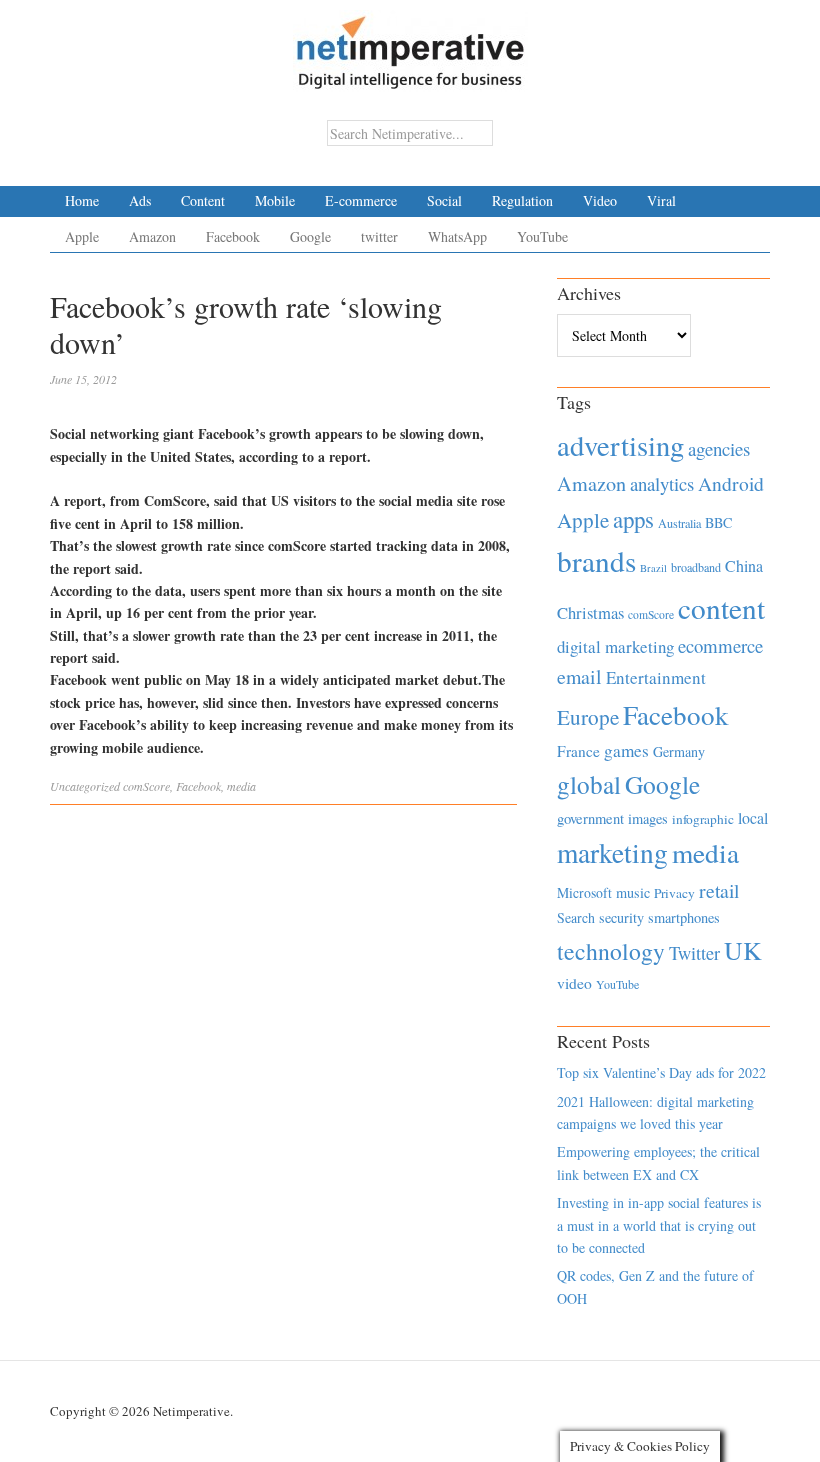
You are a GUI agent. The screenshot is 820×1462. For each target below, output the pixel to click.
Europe (588, 717)
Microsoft (584, 892)
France (578, 751)
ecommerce (720, 645)
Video (600, 200)
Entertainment (656, 677)
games (626, 750)
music (633, 892)
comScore (146, 786)
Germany (679, 751)
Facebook (233, 236)
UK (743, 950)
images (648, 818)
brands (596, 560)
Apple (82, 236)
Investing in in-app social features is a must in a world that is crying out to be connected (659, 1225)
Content (203, 200)
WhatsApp (457, 236)
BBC (718, 522)
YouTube (542, 236)
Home (82, 200)
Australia (679, 523)
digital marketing (615, 646)
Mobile (275, 200)
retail (719, 890)
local (753, 817)
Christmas (590, 612)
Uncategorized (85, 786)
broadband (696, 567)
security (621, 917)
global (589, 784)
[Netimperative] (410, 45)
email (579, 676)
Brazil (653, 568)
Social (444, 200)
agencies (719, 448)
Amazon (152, 236)
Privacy (674, 893)
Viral (661, 200)
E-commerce (361, 200)
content (721, 607)
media (241, 786)
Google (310, 236)
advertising (620, 445)
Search (576, 917)
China (744, 565)
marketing (612, 852)
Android (731, 483)
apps (633, 519)
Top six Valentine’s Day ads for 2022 (661, 1072)
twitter (379, 236)
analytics (662, 483)
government (590, 818)
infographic (703, 819)
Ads (140, 200)
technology (611, 951)
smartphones (684, 917)
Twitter (694, 953)
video (574, 983)
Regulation (522, 200)
